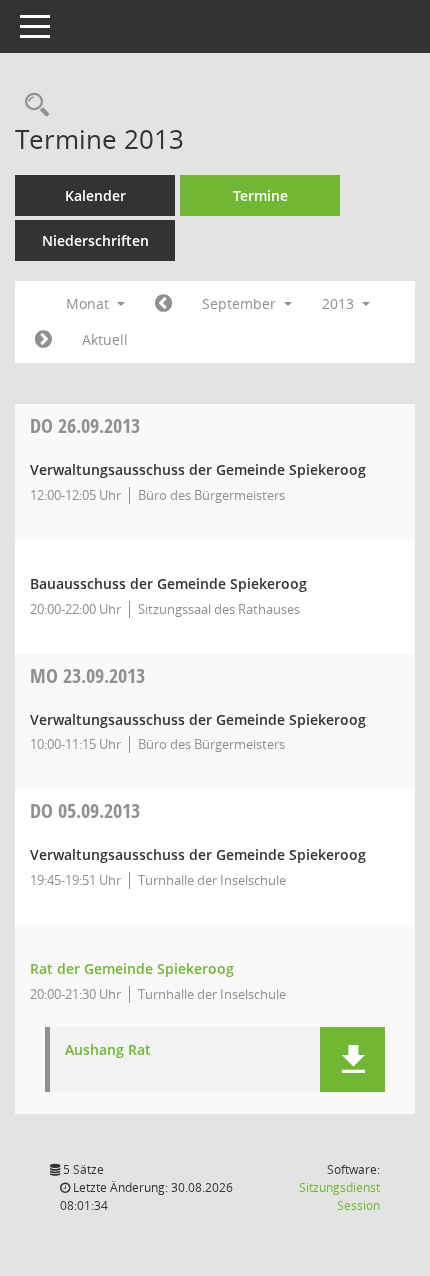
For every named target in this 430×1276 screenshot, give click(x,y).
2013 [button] (340, 303)
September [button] (241, 303)
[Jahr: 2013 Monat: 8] (163, 304)
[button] (352, 1059)
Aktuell (105, 339)
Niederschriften (95, 240)
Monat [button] (89, 303)
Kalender (95, 195)
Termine (260, 195)
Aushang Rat (108, 1050)
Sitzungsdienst (339, 1196)
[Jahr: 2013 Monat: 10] (43, 340)
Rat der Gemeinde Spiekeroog (132, 968)
